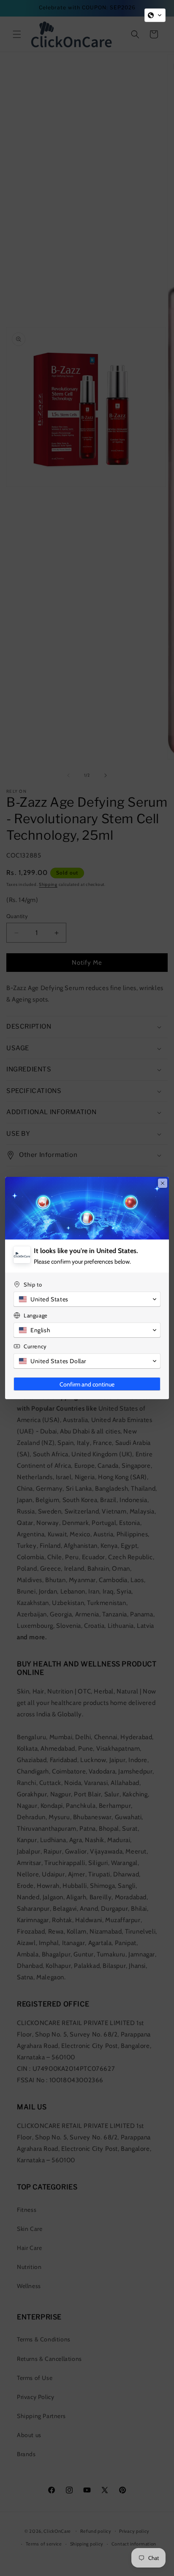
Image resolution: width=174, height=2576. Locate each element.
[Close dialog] (163, 1183)
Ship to (33, 1284)
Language (36, 1315)
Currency (35, 1346)
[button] (155, 15)
